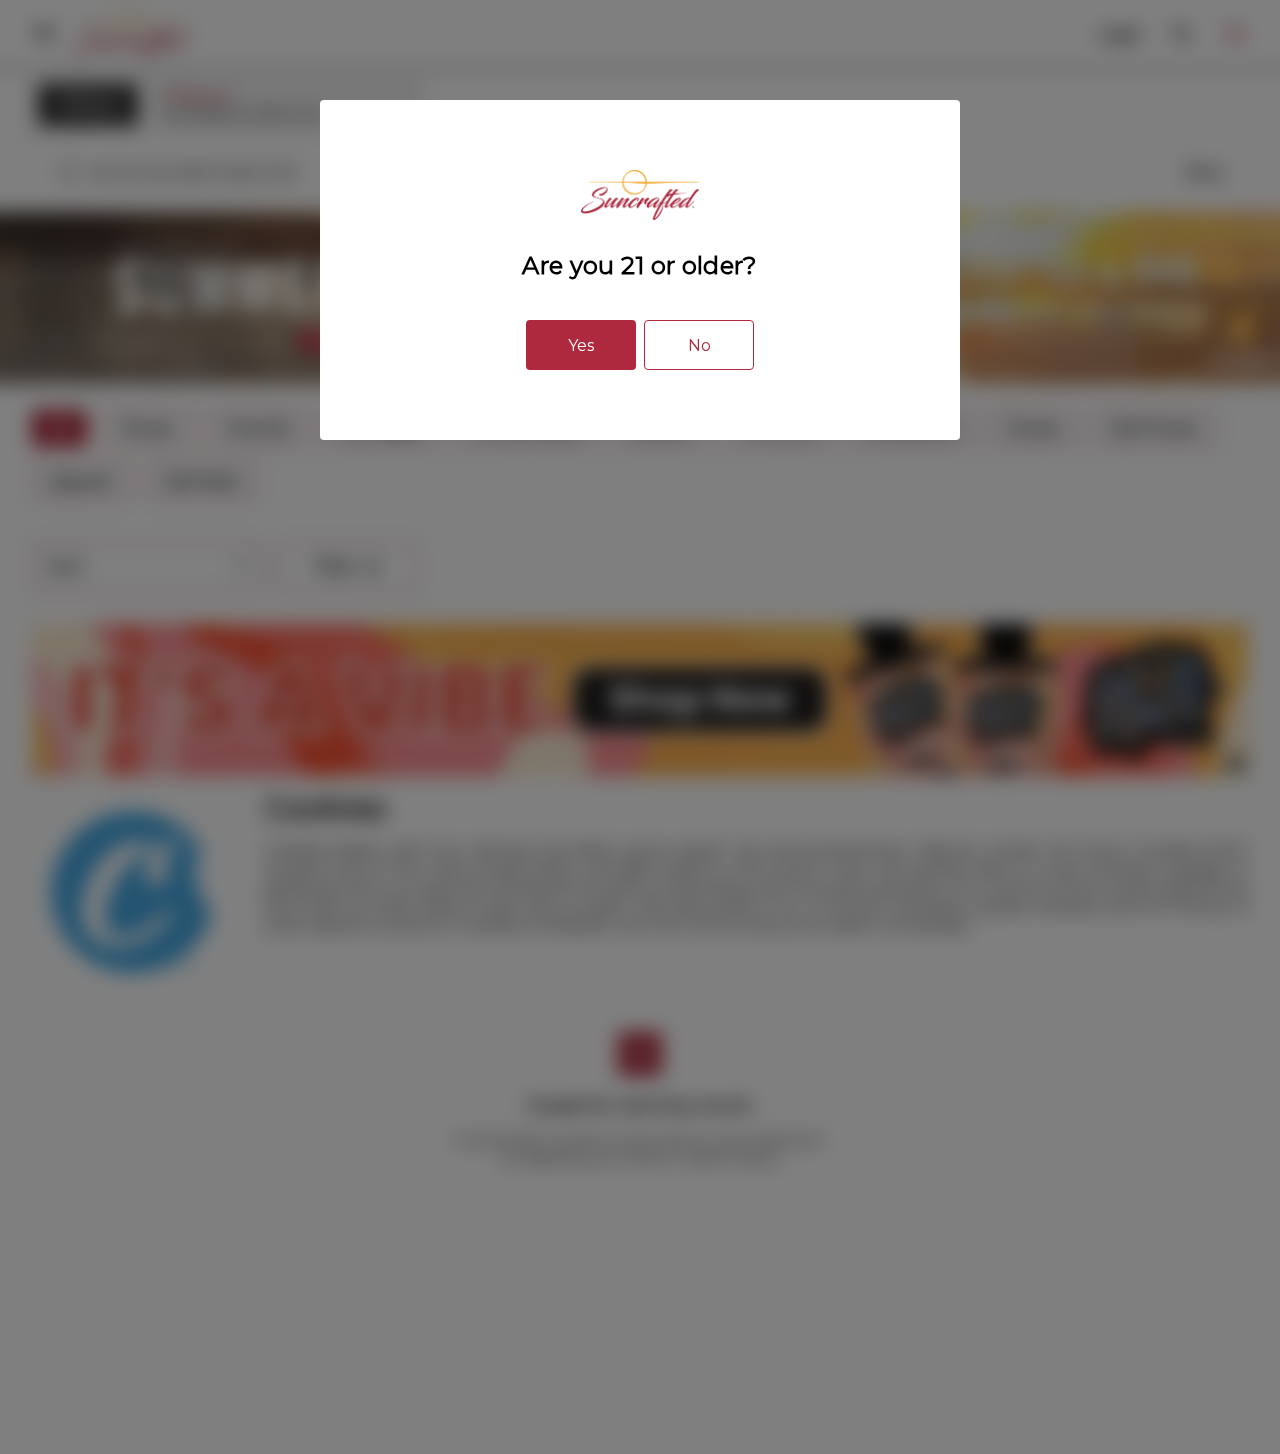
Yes (581, 345)
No (699, 345)
